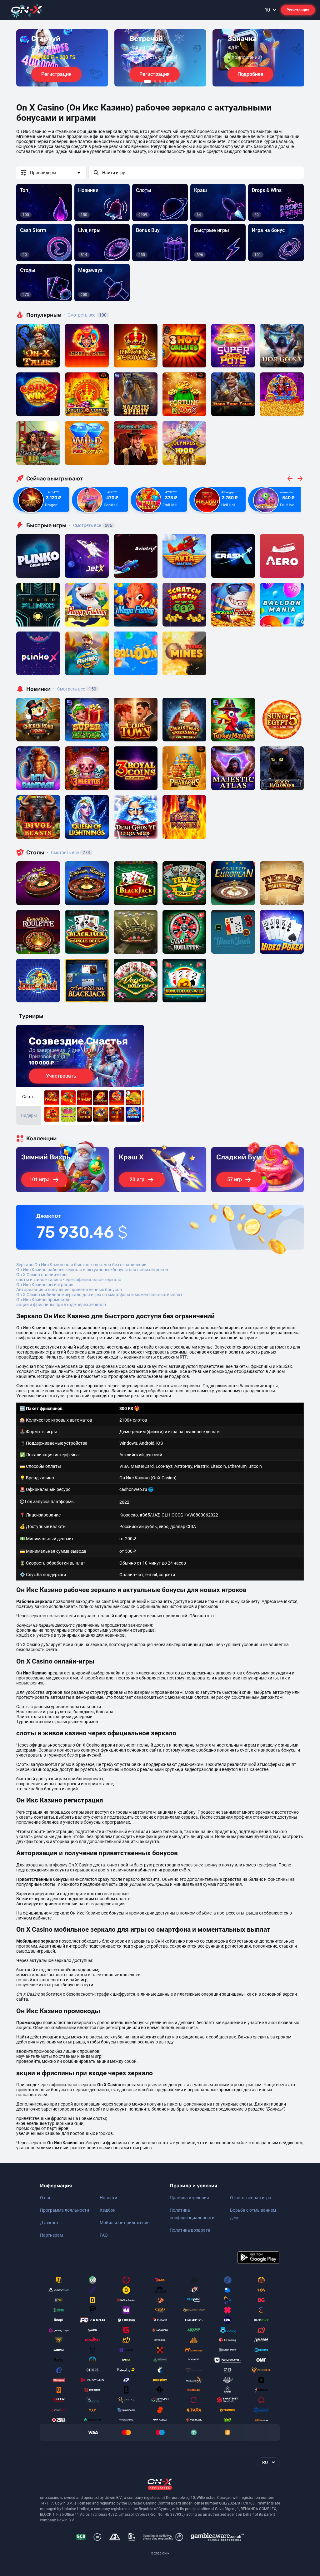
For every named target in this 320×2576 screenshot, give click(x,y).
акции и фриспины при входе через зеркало (61, 1305)
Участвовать (61, 1076)
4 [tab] (165, 81)
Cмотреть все (91, 525)
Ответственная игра (251, 2198)
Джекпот (49, 2223)
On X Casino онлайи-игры (42, 1275)
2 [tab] (155, 81)
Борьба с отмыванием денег (253, 2214)
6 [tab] (175, 81)
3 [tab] (160, 81)
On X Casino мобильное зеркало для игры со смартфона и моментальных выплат (99, 1295)
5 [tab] (170, 81)
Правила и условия (189, 2198)
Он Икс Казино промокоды (44, 1300)
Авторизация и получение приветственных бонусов (69, 1290)
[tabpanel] (62, 58)
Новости (108, 2198)
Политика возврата (190, 2230)
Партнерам (51, 2235)
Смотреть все (85, 315)
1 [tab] (147, 81)
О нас (46, 2198)
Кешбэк (108, 2210)
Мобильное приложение (125, 2223)
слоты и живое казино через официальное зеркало (69, 1280)
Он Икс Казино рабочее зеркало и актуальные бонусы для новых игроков (92, 1270)
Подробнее (250, 74)
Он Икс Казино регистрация (45, 1285)
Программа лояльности (65, 2210)
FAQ (104, 2235)
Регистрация (298, 10)
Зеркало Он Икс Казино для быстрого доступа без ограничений (81, 1265)
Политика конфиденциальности (192, 2214)
